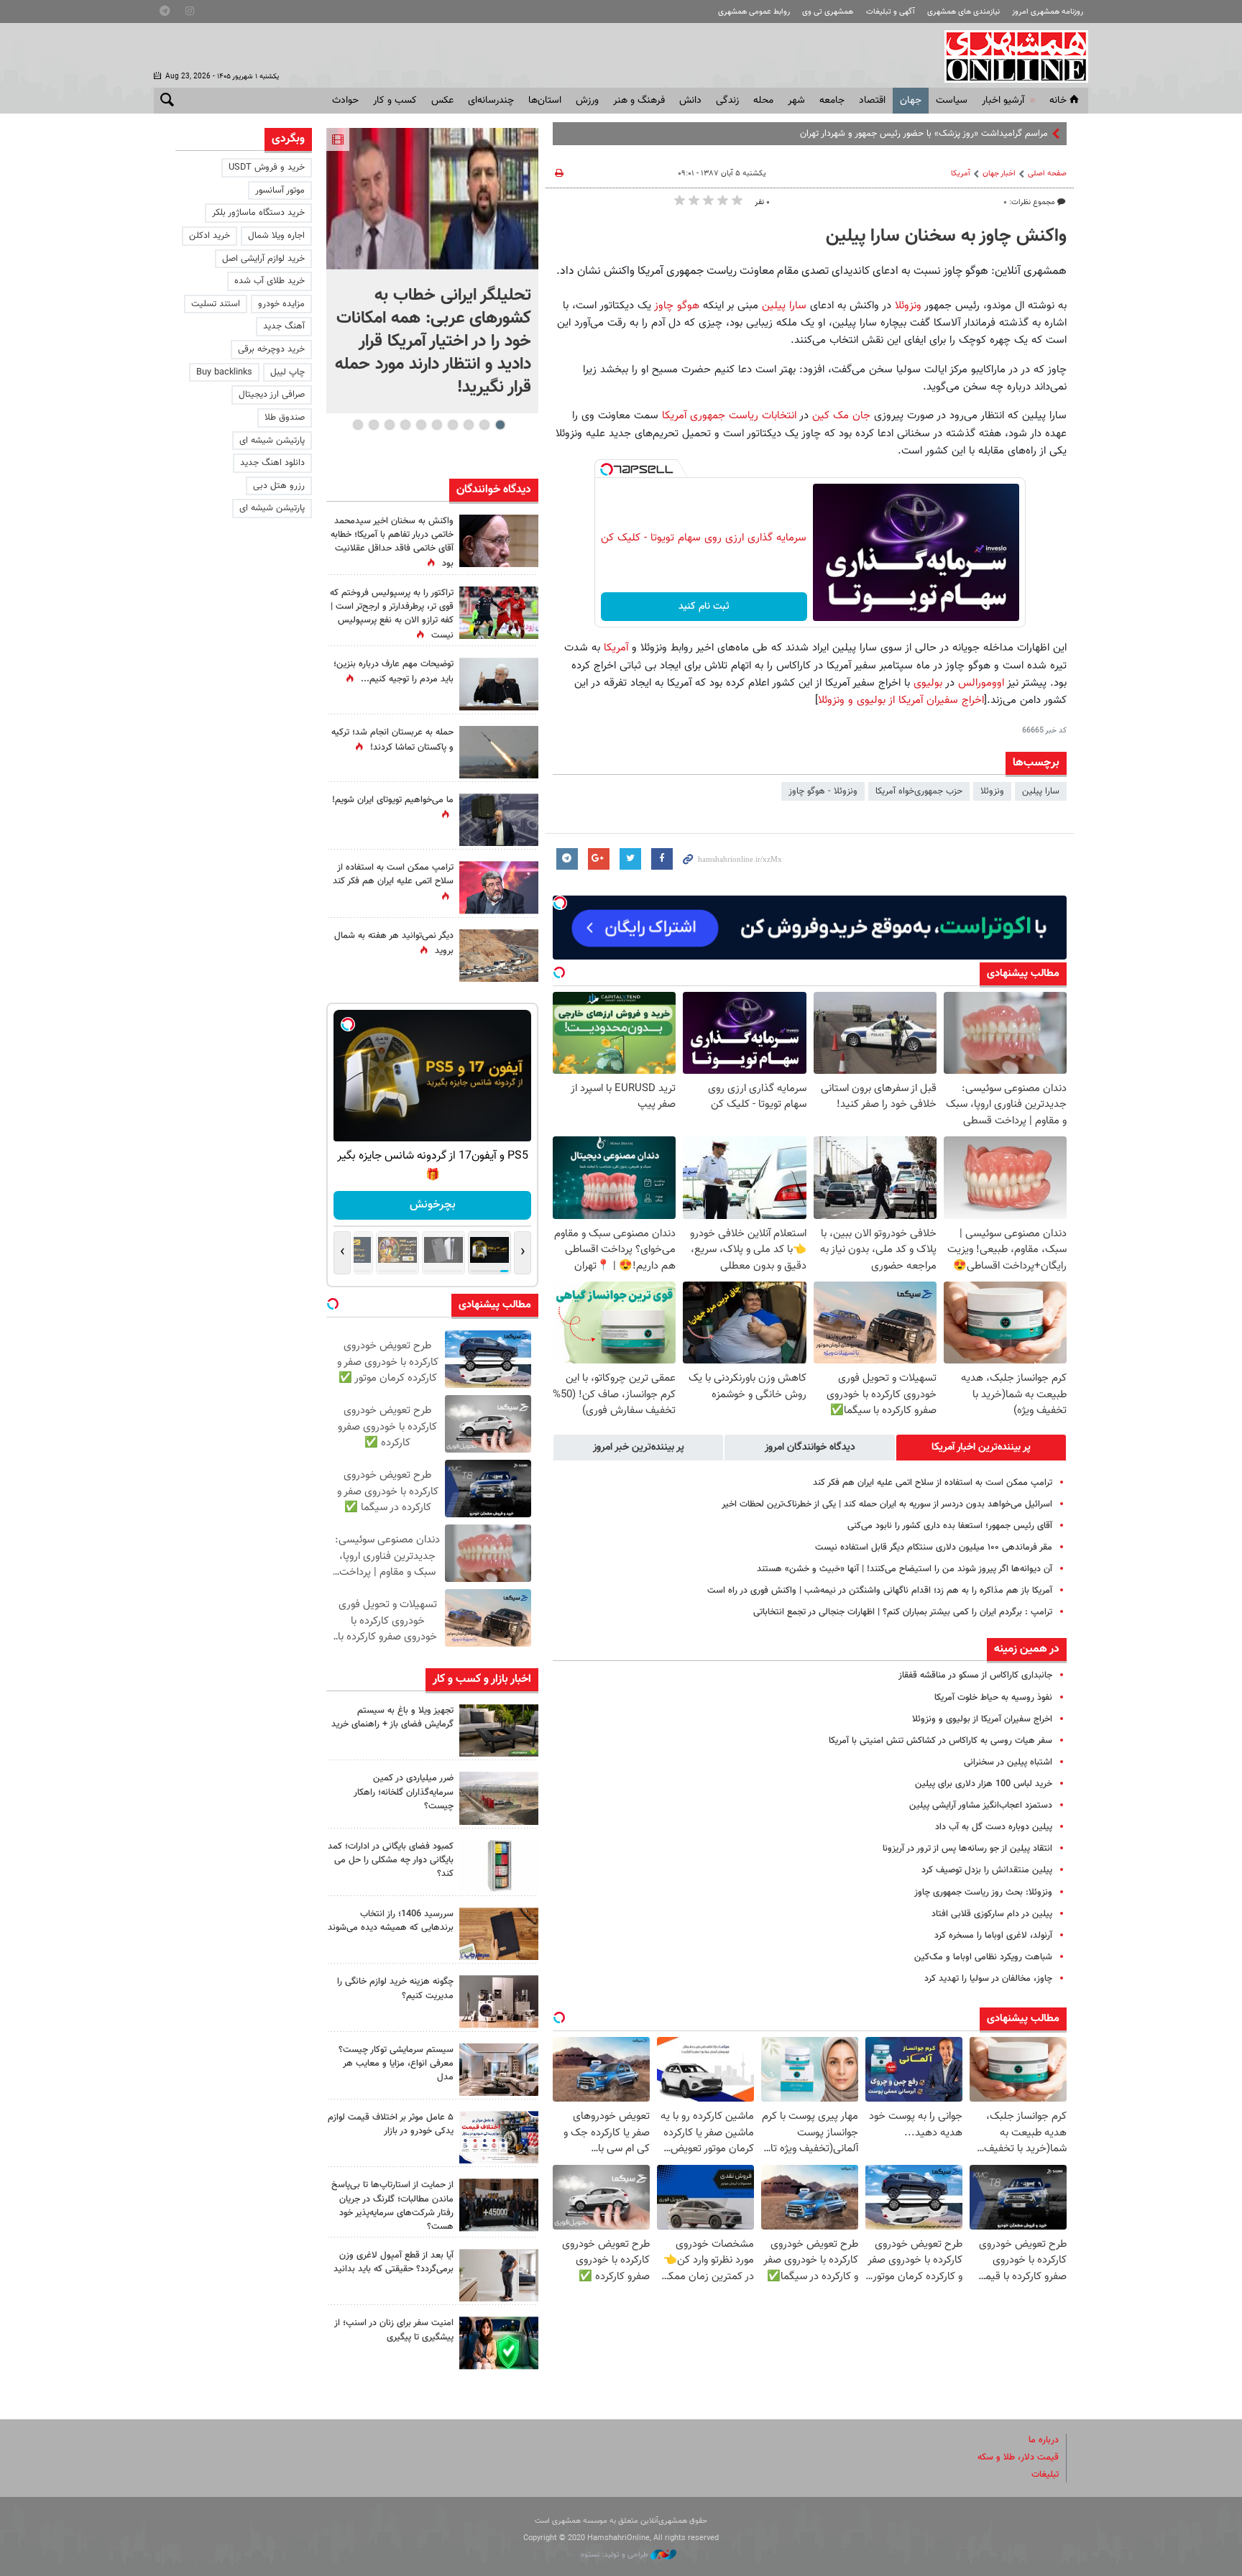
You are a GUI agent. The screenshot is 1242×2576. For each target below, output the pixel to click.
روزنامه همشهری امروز (1048, 12)
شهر (796, 101)
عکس (442, 101)
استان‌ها (545, 101)
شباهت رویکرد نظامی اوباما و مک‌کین (983, 1957)
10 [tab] (358, 425)
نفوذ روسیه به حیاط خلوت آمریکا (993, 1698)
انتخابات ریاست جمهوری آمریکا (727, 415)
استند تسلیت (216, 304)
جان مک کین (841, 415)
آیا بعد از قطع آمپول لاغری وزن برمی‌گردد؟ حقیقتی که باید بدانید (394, 2262)
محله (763, 101)
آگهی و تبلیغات (891, 12)
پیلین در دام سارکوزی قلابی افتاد (992, 1914)
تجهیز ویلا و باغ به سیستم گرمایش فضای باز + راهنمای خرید (392, 1717)
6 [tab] (421, 425)
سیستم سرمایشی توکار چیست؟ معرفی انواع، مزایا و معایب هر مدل (396, 2064)
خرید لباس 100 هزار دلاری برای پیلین (984, 1784)
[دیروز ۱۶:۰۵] (499, 1730)
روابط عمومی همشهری (754, 12)
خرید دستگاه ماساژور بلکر (258, 213)
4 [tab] (452, 425)
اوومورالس (981, 683)
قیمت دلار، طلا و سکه (1018, 2457)
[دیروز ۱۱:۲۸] (499, 684)
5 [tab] (437, 425)
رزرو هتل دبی (279, 486)
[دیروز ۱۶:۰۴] (499, 1934)
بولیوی (928, 683)
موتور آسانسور (280, 190)
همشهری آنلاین (1009, 56)
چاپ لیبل (287, 372)
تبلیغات (1045, 2475)
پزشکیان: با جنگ (1018, 134)
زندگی (727, 101)
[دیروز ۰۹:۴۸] (499, 2205)
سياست (952, 101)
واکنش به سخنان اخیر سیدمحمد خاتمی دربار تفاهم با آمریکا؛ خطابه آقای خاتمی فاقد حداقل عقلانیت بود (392, 543)
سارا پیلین (782, 305)
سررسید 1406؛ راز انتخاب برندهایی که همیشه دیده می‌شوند (391, 1921)
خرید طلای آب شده (270, 281)
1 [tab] (500, 425)
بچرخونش (433, 1205)
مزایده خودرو (281, 304)
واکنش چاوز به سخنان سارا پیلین (946, 236)
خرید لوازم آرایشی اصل (263, 259)
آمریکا (961, 174)
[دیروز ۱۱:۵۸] (499, 2070)
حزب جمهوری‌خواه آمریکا (919, 791)
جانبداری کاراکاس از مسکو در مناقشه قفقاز (975, 1675)
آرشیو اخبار (1003, 101)
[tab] (981, 1448)
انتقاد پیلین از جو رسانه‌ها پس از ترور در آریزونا (967, 1849)
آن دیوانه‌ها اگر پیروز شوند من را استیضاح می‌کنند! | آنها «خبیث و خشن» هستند (905, 1569)
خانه (1058, 101)
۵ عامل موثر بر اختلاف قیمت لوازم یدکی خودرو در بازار (391, 2124)
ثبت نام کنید (704, 607)
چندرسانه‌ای (491, 101)
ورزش (587, 101)
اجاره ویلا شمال (276, 236)
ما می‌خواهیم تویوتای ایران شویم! (393, 800)
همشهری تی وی (828, 12)
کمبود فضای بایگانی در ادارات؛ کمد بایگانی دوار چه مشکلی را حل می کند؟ (391, 1860)
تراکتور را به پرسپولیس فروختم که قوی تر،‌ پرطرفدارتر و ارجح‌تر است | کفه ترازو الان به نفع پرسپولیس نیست (392, 615)
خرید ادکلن (210, 236)
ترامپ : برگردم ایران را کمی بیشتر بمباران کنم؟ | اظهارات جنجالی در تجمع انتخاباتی (903, 1612)
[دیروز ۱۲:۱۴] (499, 613)
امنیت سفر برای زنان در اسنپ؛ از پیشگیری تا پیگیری (394, 2330)
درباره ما (1044, 2440)
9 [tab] (373, 425)
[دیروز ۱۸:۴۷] (499, 887)
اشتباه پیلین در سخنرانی (1008, 1762)
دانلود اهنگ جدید (272, 463)
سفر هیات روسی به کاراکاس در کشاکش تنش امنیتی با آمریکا (940, 1741)
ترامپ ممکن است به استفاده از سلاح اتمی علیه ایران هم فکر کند (933, 1483)
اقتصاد (872, 101)
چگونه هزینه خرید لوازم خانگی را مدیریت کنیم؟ (395, 1988)
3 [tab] (468, 425)
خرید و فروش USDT (267, 167)
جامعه (832, 101)
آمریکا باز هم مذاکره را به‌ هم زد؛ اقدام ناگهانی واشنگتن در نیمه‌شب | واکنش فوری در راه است (880, 1591)
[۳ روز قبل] (499, 2275)
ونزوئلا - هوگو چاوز (823, 791)
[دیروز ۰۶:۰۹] (499, 541)
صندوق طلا (285, 418)
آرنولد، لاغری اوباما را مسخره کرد (993, 1936)
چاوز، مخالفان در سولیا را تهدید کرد (988, 1979)
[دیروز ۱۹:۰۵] (499, 820)
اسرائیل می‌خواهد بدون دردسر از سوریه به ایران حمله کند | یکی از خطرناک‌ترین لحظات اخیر (887, 1504)
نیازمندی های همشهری (963, 12)
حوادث (345, 101)
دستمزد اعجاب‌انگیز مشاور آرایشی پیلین (981, 1805)
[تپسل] (607, 469)
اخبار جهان (999, 174)
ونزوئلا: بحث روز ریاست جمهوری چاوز (983, 1892)
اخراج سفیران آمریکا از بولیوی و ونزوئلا (901, 700)
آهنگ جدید (284, 326)
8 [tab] (389, 425)
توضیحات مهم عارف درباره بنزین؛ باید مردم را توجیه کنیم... (394, 672)
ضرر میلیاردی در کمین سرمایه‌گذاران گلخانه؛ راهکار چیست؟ (404, 1792)
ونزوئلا (908, 305)
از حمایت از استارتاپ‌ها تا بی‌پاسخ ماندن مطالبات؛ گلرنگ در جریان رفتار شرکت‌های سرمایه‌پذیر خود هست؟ (392, 2206)
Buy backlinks (224, 372)
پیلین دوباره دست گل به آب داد (994, 1827)
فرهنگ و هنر (639, 101)
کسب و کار (395, 101)
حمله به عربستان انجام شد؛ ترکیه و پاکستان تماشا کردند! (392, 740)
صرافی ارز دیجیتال (272, 395)
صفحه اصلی (1047, 174)
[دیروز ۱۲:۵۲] (499, 956)
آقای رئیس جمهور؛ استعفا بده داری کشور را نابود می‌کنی (950, 1526)
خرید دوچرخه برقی (271, 349)
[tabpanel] (432, 271)
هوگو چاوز (677, 305)
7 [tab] (405, 425)
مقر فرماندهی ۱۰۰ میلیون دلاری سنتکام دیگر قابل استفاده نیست (934, 1547)
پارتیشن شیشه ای (272, 441)
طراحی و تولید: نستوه (616, 2555)
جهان (911, 101)
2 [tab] (484, 425)
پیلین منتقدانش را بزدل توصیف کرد (987, 1870)
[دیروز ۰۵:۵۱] (499, 752)
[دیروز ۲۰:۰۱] (432, 199)
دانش (690, 101)
